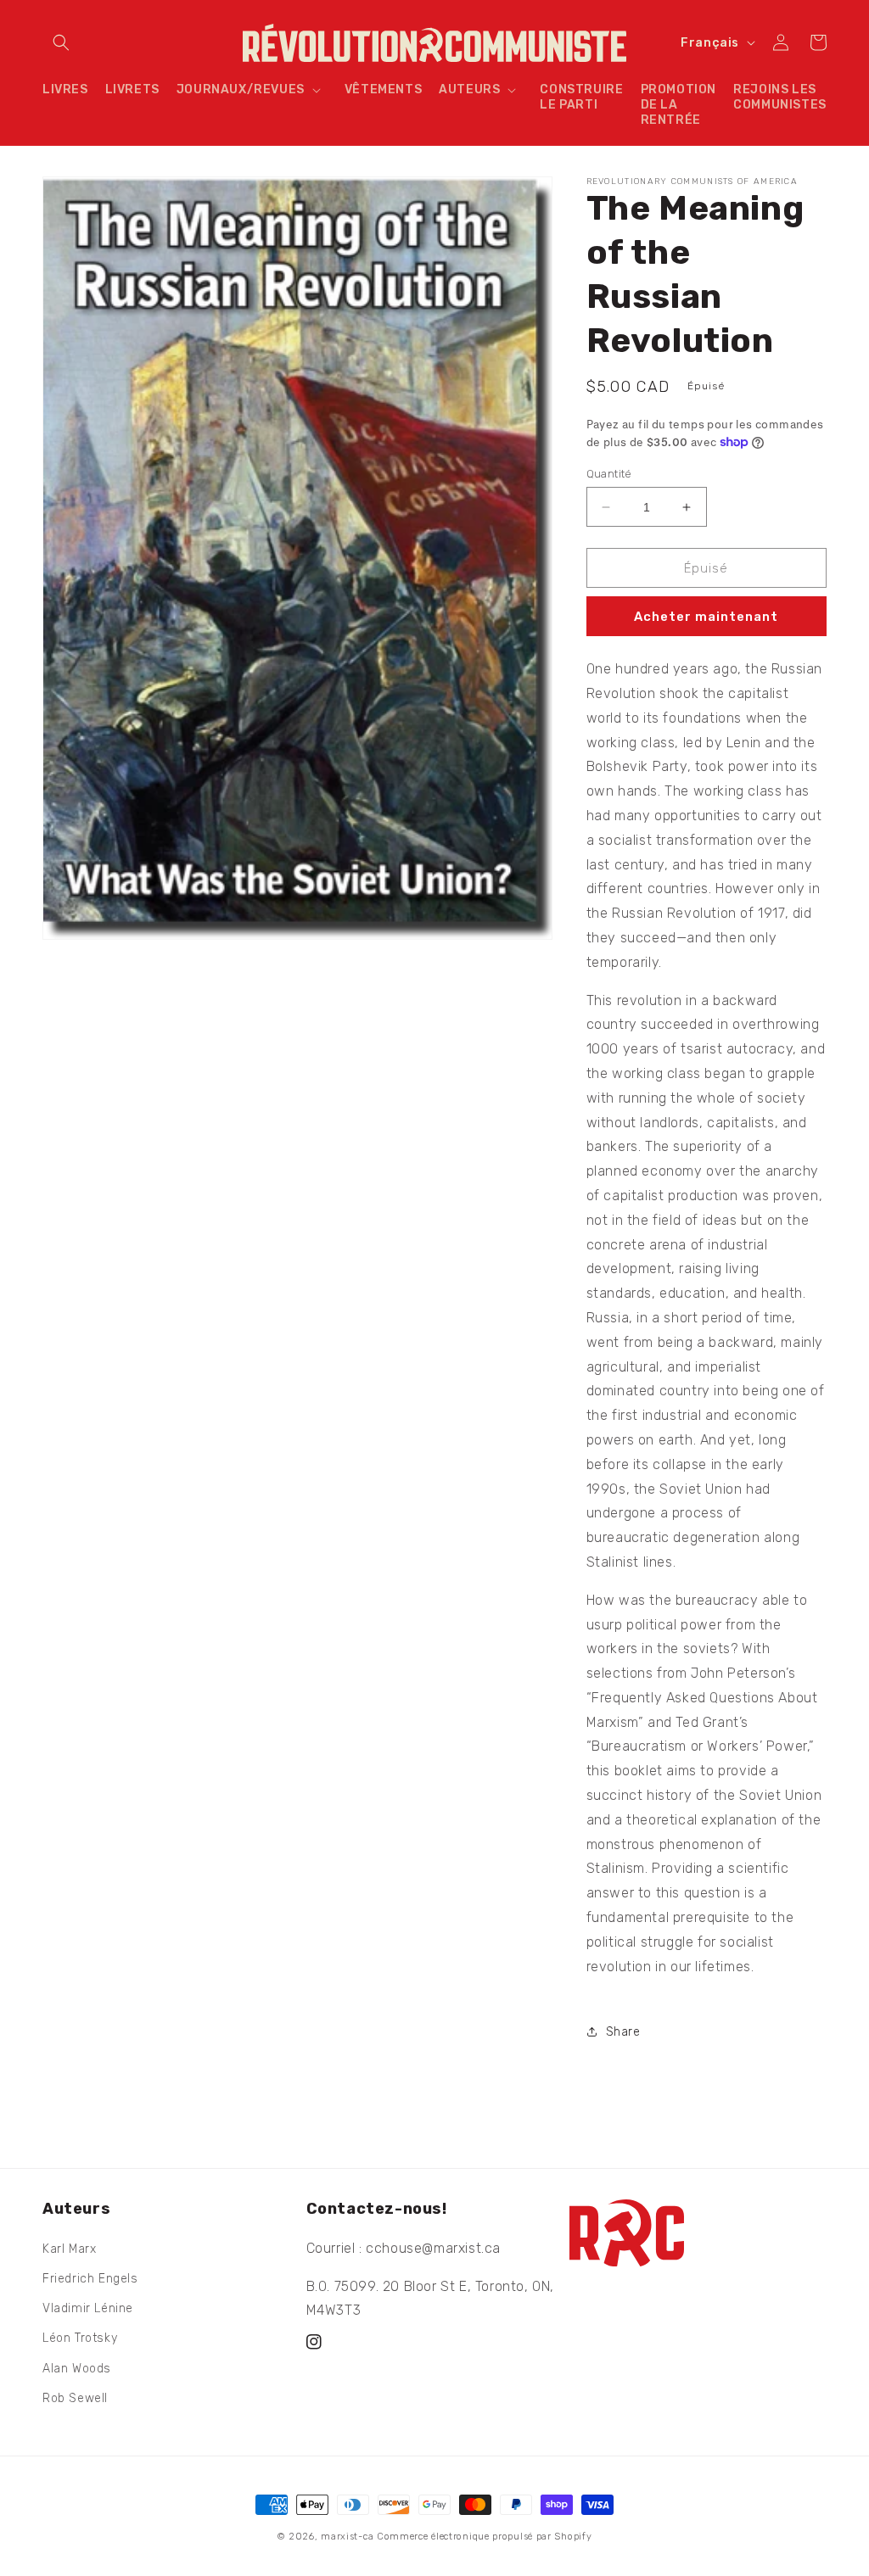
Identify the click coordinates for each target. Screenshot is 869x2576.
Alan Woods (77, 2369)
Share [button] (623, 2032)
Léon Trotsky (80, 2338)
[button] (61, 42)
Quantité (609, 474)
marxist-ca (347, 2537)
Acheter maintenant (706, 617)
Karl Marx (69, 2249)
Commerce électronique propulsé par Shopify (484, 2537)
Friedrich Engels (90, 2279)
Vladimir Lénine (88, 2308)
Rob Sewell (75, 2398)
